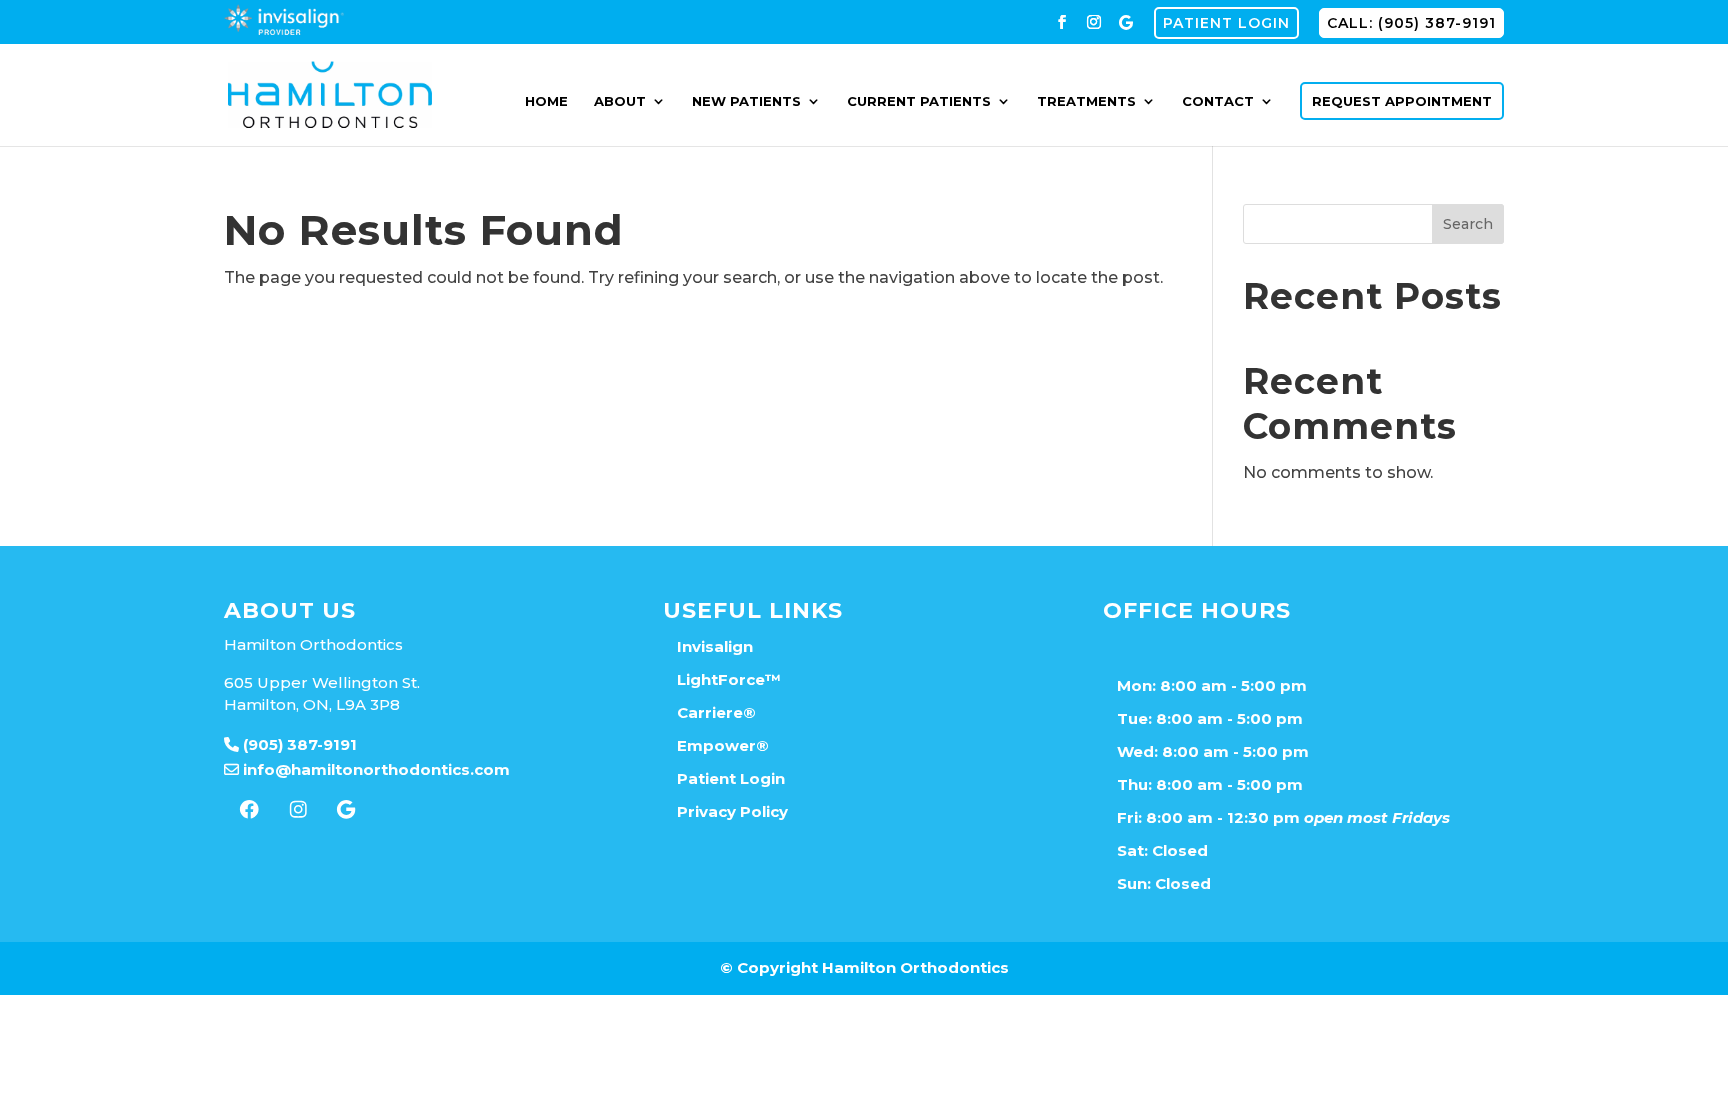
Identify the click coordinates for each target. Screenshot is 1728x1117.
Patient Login (1226, 23)
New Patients (746, 101)
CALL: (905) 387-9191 (1411, 23)
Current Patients (919, 101)
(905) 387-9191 (298, 744)
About (620, 101)
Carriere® (716, 712)
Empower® (723, 745)
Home (546, 101)
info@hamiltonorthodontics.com (374, 769)
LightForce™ (729, 679)
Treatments (1086, 101)
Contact (1218, 101)
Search (1468, 224)
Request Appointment (1402, 101)
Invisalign (715, 646)
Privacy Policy (732, 811)
